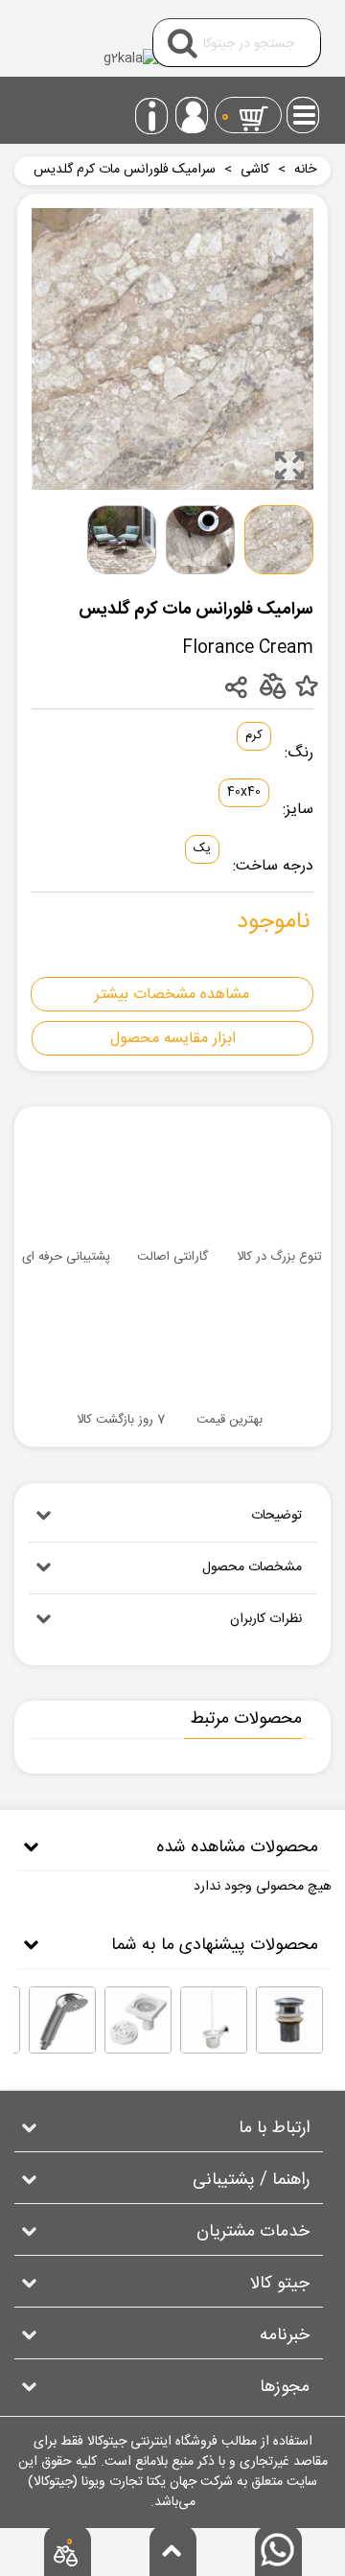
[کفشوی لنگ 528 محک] (138, 2020)
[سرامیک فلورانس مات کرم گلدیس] (289, 466)
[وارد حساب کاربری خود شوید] (193, 115)
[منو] (305, 109)
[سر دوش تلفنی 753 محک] (62, 2020)
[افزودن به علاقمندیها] (306, 687)
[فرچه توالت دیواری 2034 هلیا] (214, 2020)
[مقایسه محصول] (272, 685)
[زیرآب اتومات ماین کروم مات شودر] (289, 2020)
